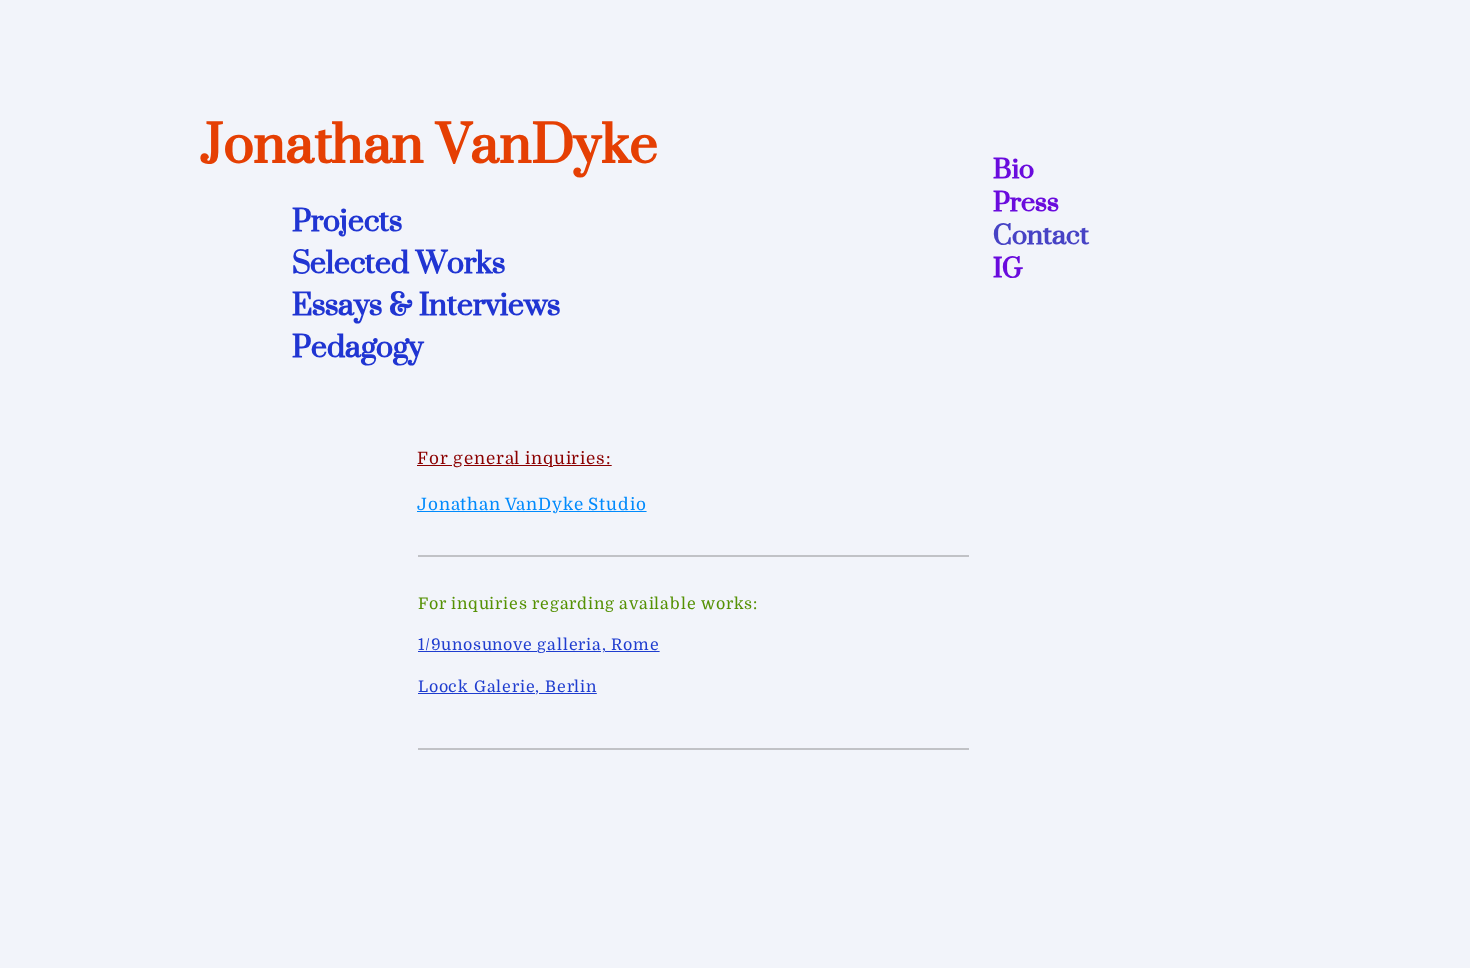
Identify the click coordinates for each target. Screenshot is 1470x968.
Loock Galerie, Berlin (507, 687)
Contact (1041, 234)
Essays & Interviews (426, 304)
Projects (347, 220)
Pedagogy (357, 346)
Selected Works (398, 262)
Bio (1013, 168)
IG (1008, 267)
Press (1026, 201)
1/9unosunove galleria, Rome (539, 645)
